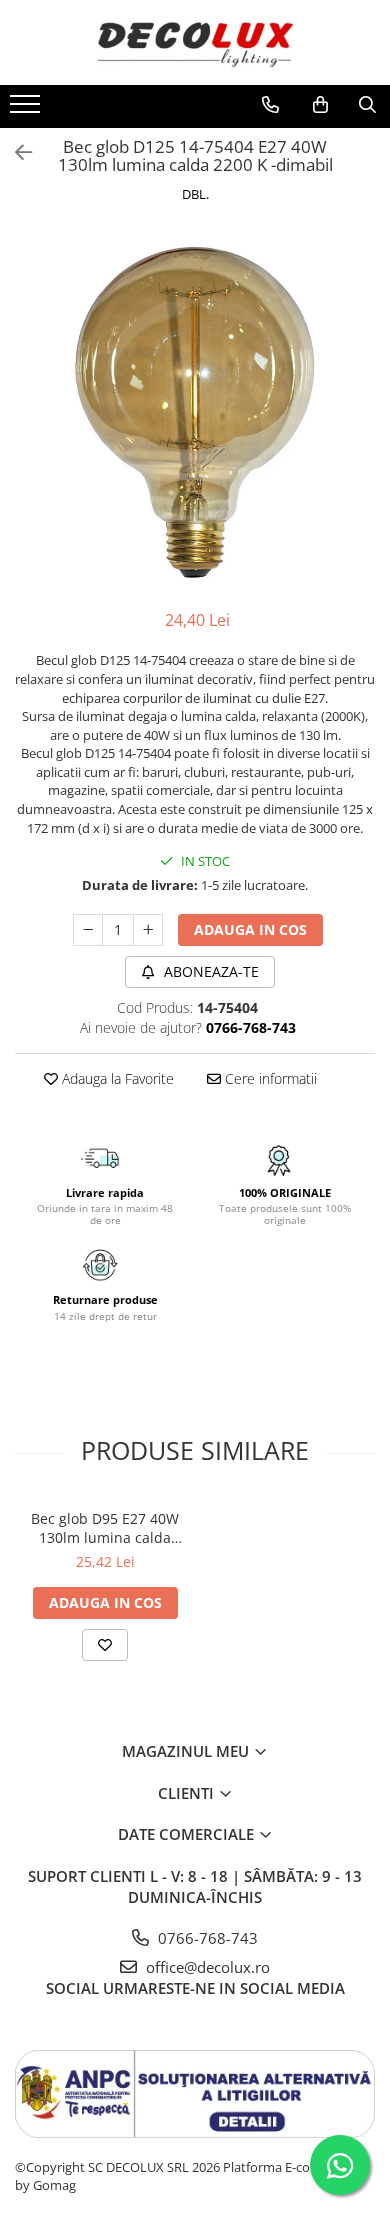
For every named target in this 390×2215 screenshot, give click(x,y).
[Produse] (27, 110)
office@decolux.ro (206, 1967)
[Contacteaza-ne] (270, 105)
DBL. (195, 194)
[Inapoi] (15, 152)
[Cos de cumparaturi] (320, 105)
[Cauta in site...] (367, 105)
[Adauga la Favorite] (105, 1645)
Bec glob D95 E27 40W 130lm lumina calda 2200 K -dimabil (105, 1528)
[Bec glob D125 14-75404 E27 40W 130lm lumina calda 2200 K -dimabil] (195, 409)
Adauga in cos (250, 929)
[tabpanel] (195, 409)
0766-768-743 (206, 1938)
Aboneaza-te (209, 971)
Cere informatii (269, 1078)
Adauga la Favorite (116, 1078)
